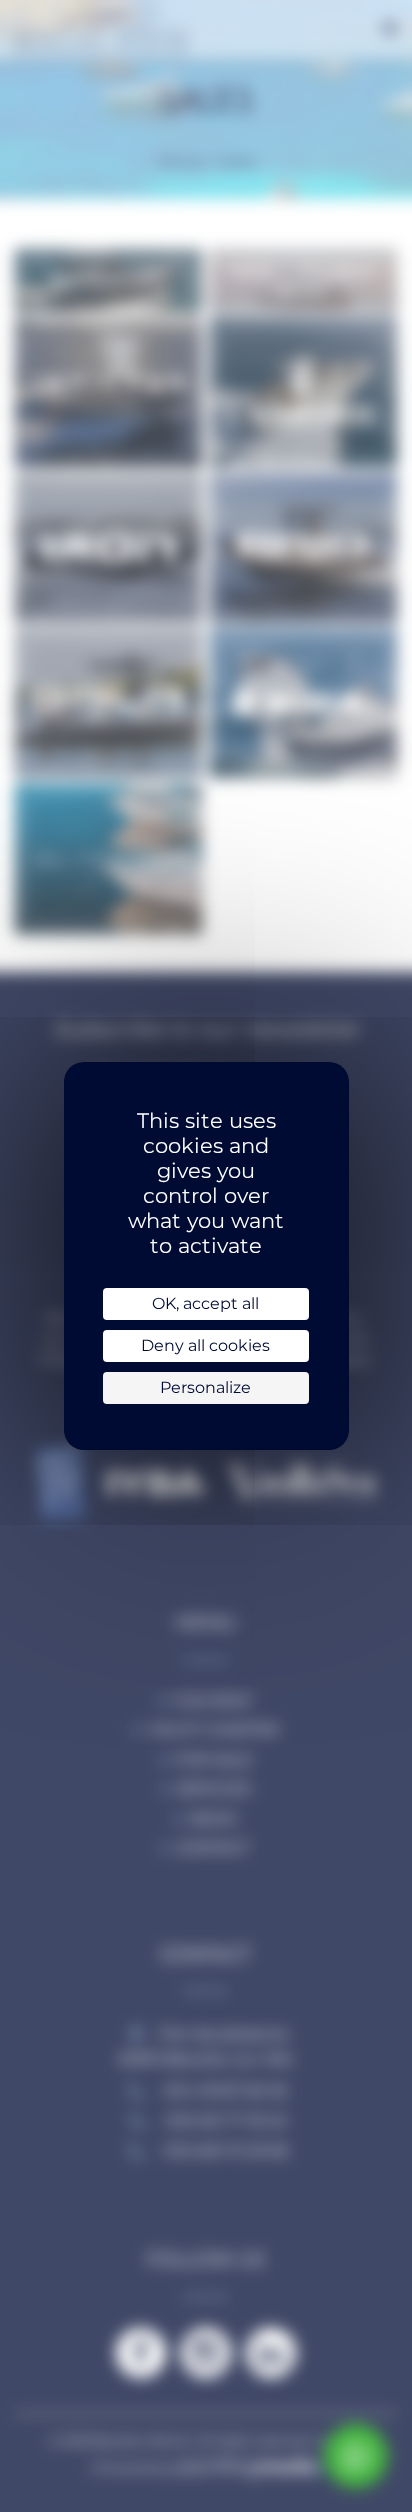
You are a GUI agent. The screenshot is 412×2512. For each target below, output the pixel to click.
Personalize (205, 1387)
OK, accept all (205, 1303)
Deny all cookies (205, 1345)
